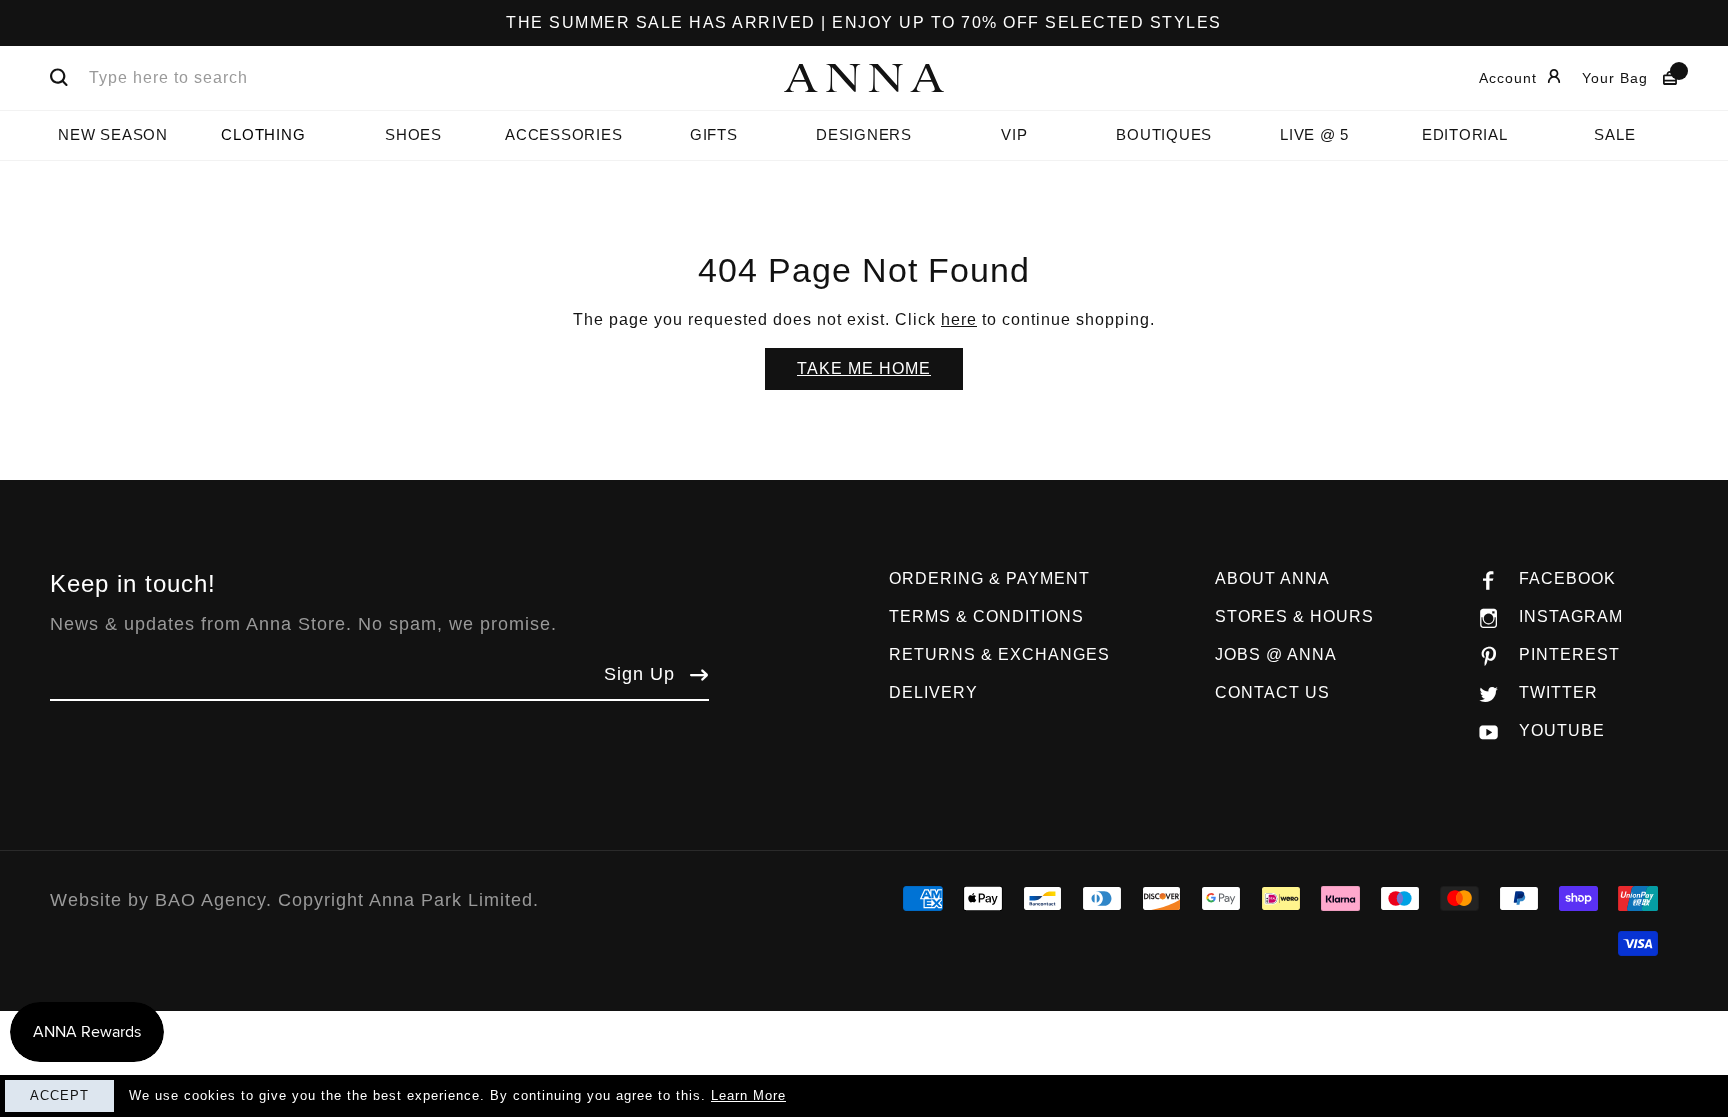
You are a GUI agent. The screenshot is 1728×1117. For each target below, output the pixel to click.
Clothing (263, 134)
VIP (1014, 134)
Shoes (413, 134)
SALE (1614, 134)
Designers (864, 134)
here (959, 319)
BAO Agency (210, 900)
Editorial (1465, 134)
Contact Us (1272, 692)
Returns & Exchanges (999, 654)
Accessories (563, 134)
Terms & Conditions (986, 616)
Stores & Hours (1294, 616)
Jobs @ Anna (1276, 654)
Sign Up (639, 674)
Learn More (748, 1095)
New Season (113, 134)
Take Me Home (864, 368)
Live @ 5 (1314, 134)
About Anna (1272, 578)
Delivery (933, 692)
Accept (59, 1095)
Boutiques (1164, 134)
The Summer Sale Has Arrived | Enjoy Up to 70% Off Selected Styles (864, 22)
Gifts (714, 134)
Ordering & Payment (989, 578)
